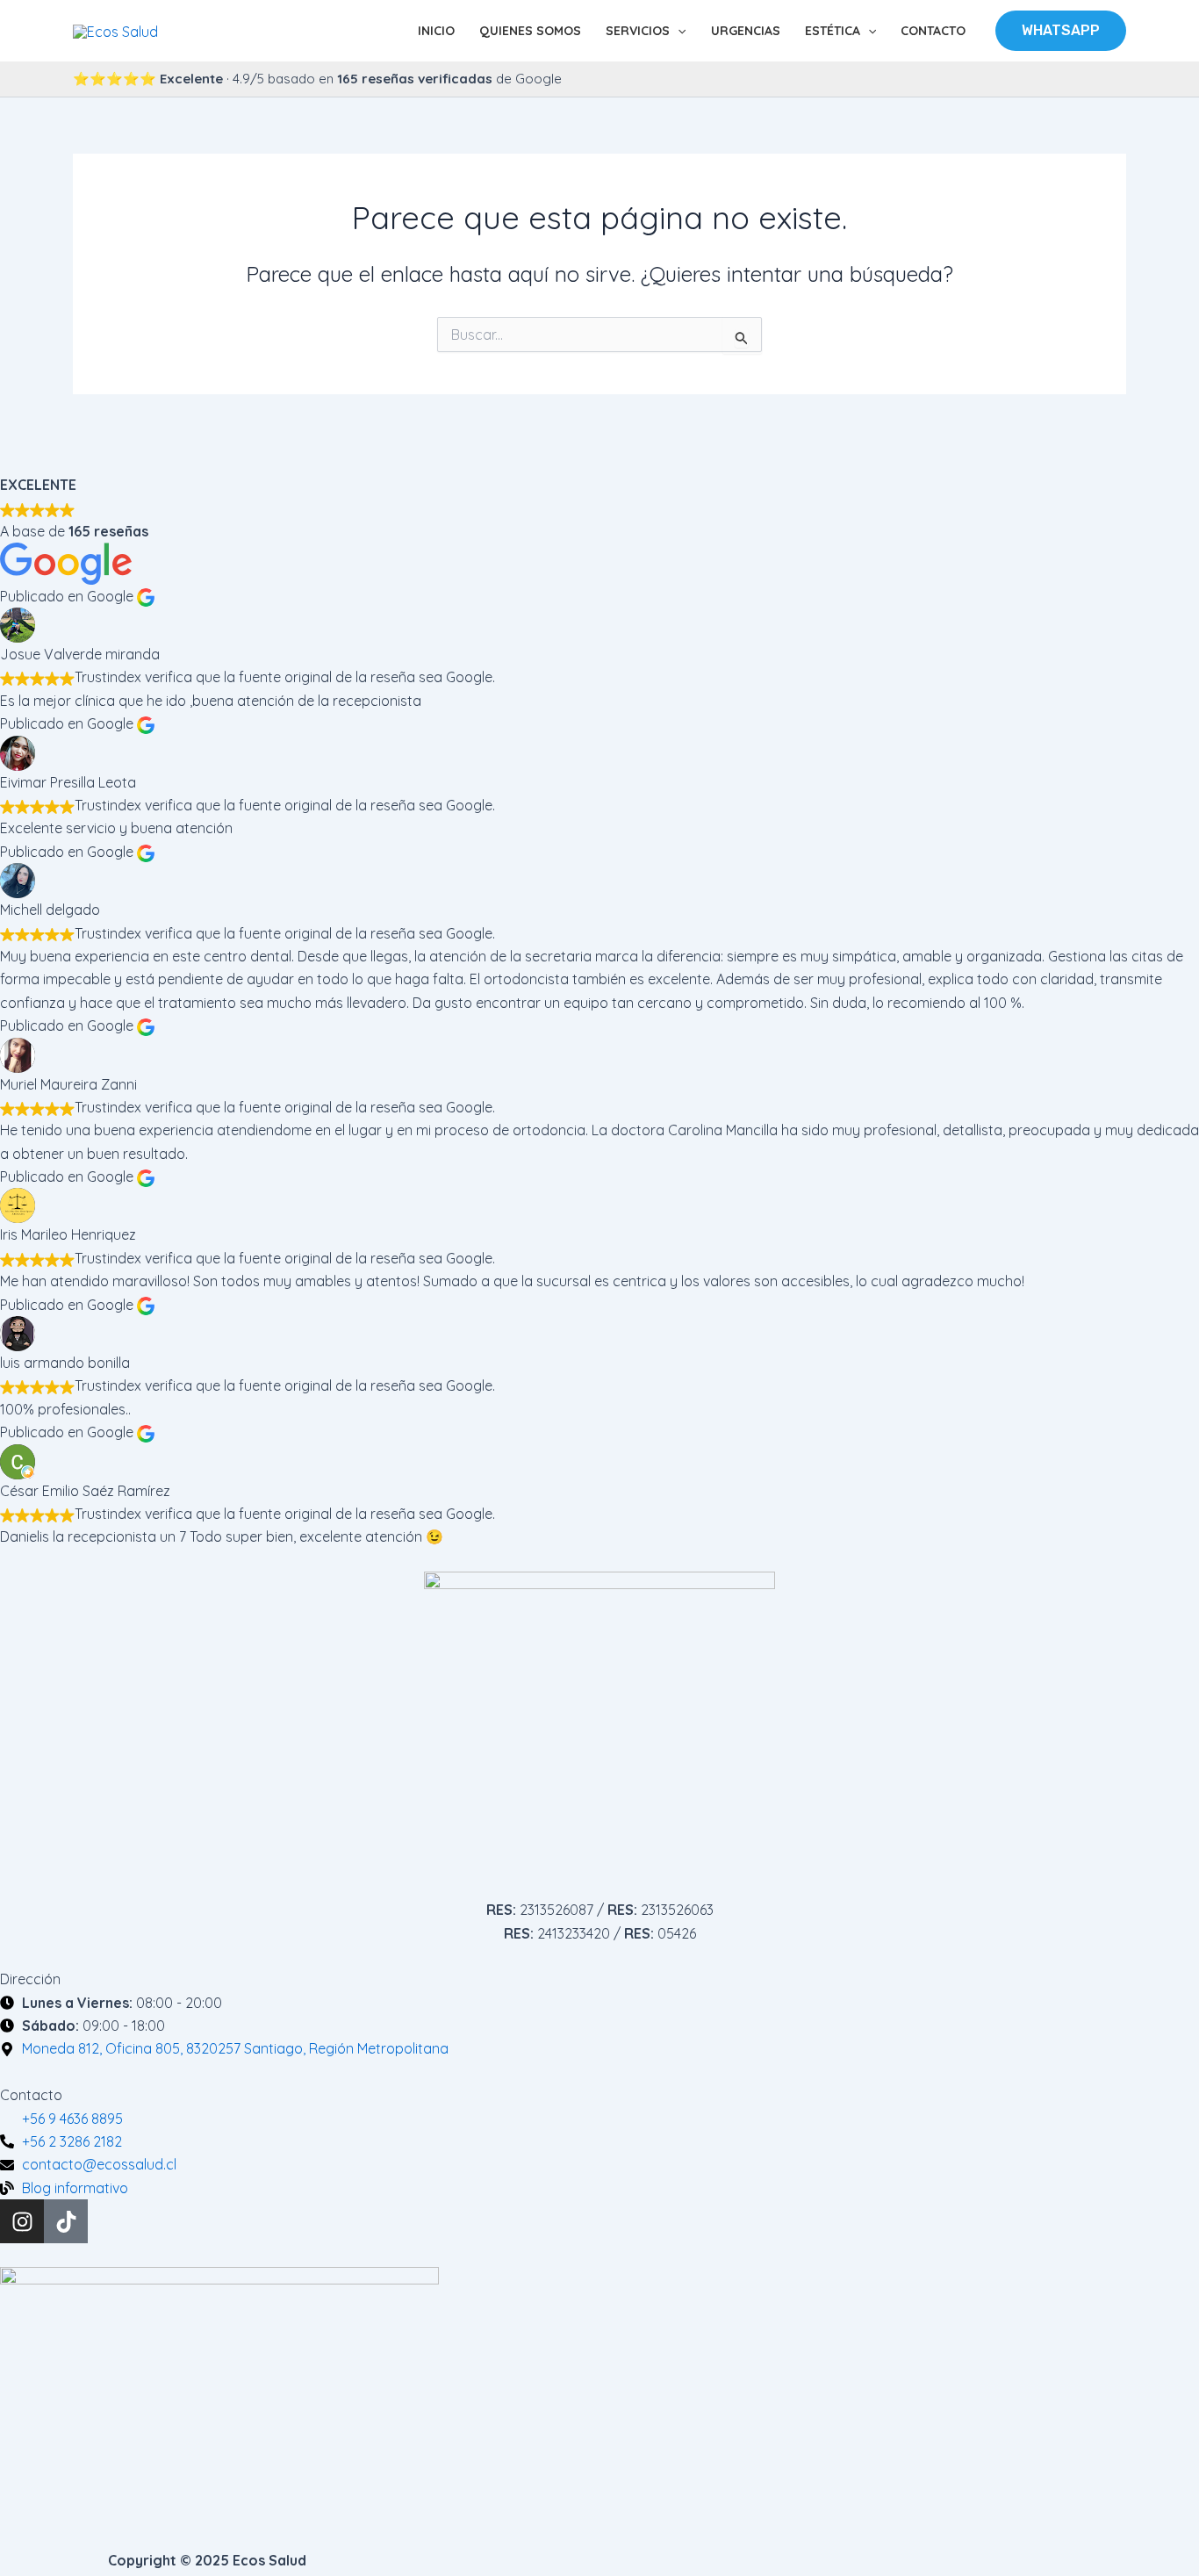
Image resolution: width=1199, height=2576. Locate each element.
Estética (833, 31)
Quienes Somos (530, 31)
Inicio (436, 31)
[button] (678, 31)
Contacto (933, 31)
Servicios (638, 31)
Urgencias (746, 31)
